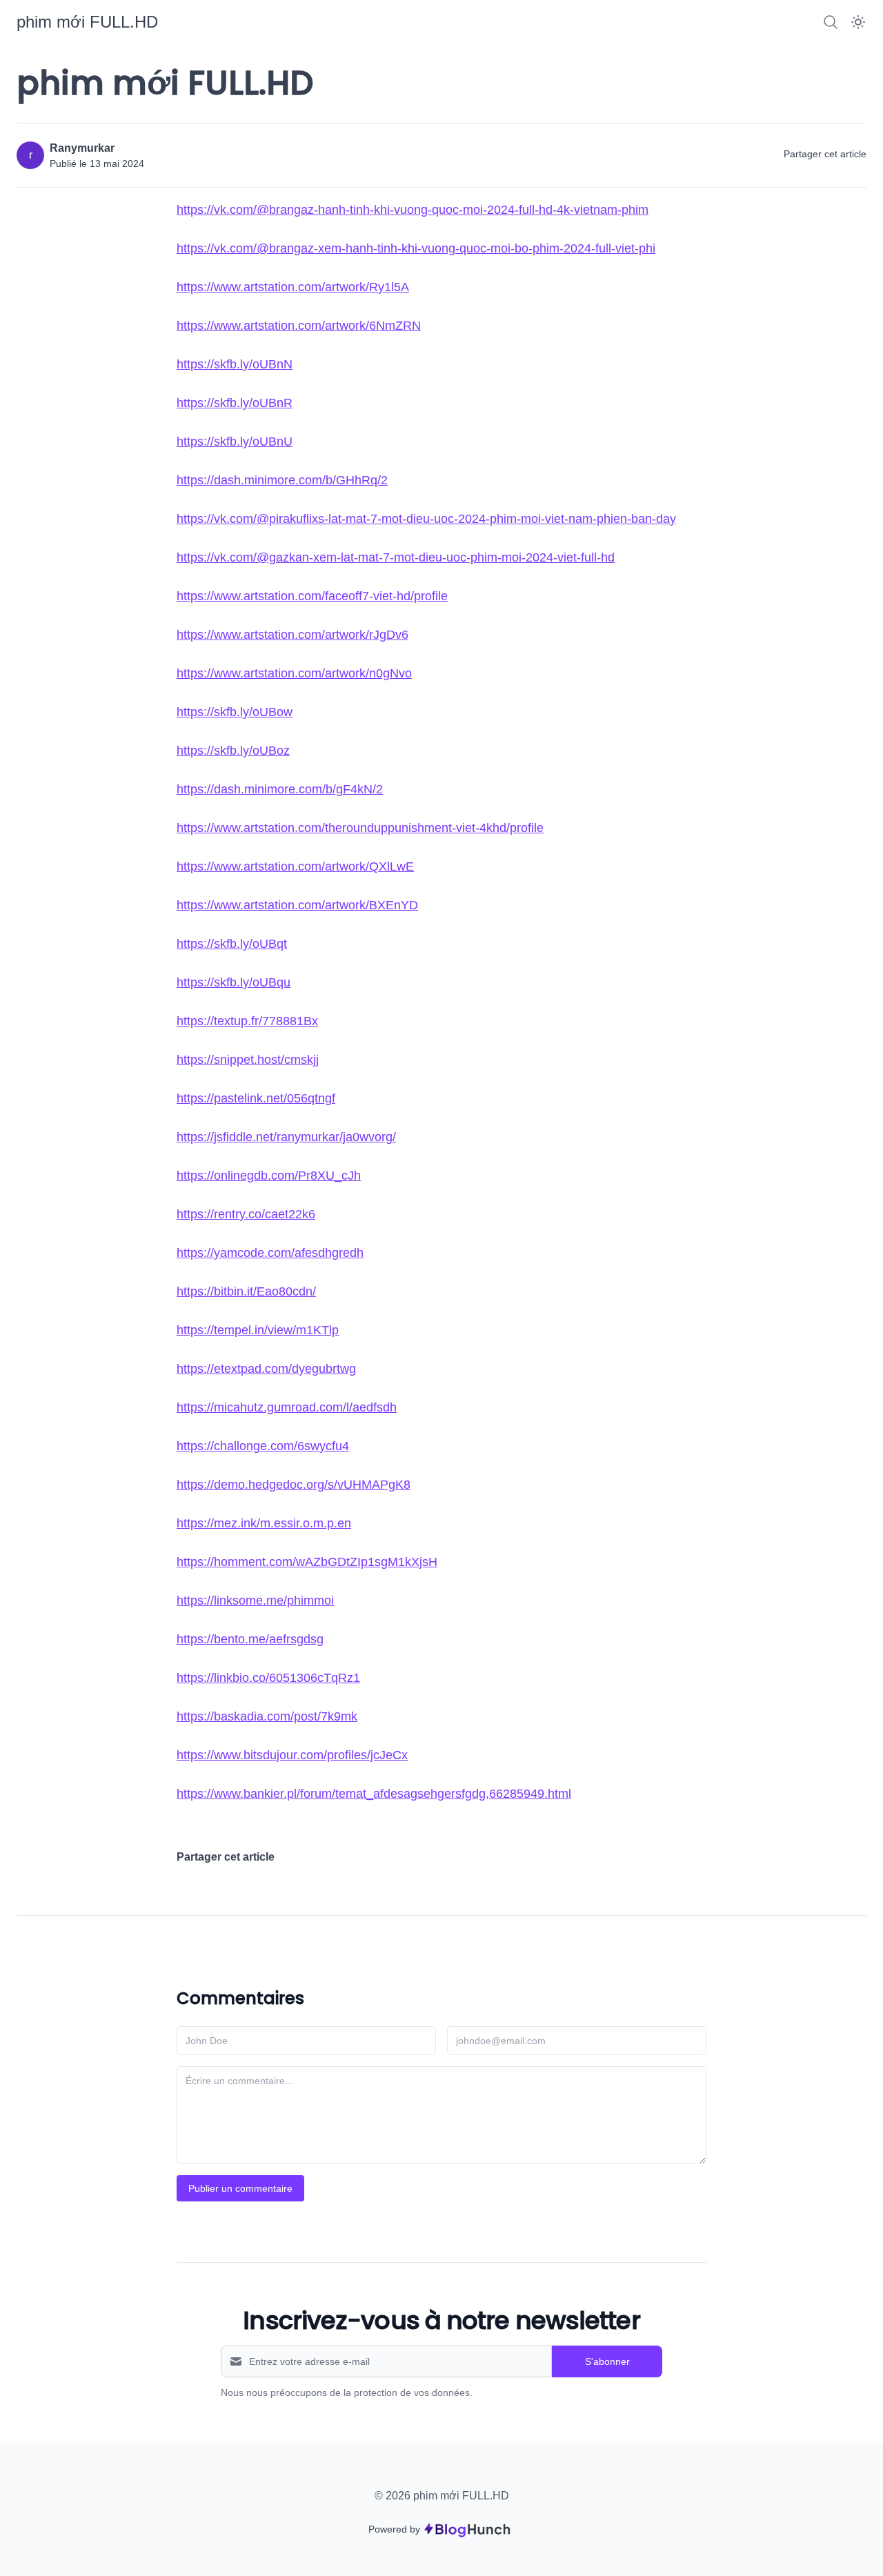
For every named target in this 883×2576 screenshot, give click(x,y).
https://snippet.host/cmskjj (248, 1060)
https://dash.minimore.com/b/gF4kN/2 (280, 789)
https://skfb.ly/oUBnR (235, 403)
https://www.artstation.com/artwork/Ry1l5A (293, 287)
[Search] (831, 22)
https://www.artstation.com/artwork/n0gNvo (294, 673)
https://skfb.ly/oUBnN (235, 364)
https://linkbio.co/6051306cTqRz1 (268, 1678)
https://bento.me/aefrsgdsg (250, 1639)
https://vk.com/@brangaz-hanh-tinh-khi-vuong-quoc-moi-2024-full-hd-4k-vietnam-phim (413, 210)
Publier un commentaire (240, 2188)
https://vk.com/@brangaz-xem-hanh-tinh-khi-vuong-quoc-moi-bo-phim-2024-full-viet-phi (416, 248)
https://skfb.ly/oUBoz (233, 751)
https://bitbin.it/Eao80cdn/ (246, 1291)
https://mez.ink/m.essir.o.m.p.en (264, 1523)
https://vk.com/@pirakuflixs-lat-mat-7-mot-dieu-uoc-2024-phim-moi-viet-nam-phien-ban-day (426, 519)
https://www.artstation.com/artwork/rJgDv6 (292, 635)
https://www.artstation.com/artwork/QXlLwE (295, 866)
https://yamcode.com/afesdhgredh (270, 1253)
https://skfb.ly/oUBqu (234, 982)
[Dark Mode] (858, 22)
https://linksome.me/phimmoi (255, 1601)
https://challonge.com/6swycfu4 (263, 1446)
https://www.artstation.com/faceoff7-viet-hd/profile (312, 596)
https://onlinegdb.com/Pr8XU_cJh (269, 1176)
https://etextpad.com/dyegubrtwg (266, 1369)
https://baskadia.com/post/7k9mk (267, 1716)
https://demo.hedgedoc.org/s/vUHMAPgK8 (294, 1485)
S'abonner (607, 2361)
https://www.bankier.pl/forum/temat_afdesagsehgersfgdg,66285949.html (374, 1794)
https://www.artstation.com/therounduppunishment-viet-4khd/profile (360, 828)
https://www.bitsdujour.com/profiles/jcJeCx (292, 1755)
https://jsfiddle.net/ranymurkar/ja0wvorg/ (286, 1137)
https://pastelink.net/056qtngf (256, 1098)
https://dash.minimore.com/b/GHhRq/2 (282, 480)
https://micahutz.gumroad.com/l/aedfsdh (287, 1407)
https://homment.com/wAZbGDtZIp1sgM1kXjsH (307, 1562)
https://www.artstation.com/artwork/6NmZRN (299, 326)
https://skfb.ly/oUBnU (235, 442)
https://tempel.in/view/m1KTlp (258, 1330)
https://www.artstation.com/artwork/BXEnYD (297, 905)
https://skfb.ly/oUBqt (232, 944)
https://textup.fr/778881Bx (247, 1021)
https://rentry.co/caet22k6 (246, 1214)
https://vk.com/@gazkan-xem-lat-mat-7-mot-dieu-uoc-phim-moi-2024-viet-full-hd (396, 557)
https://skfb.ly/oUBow (235, 712)
